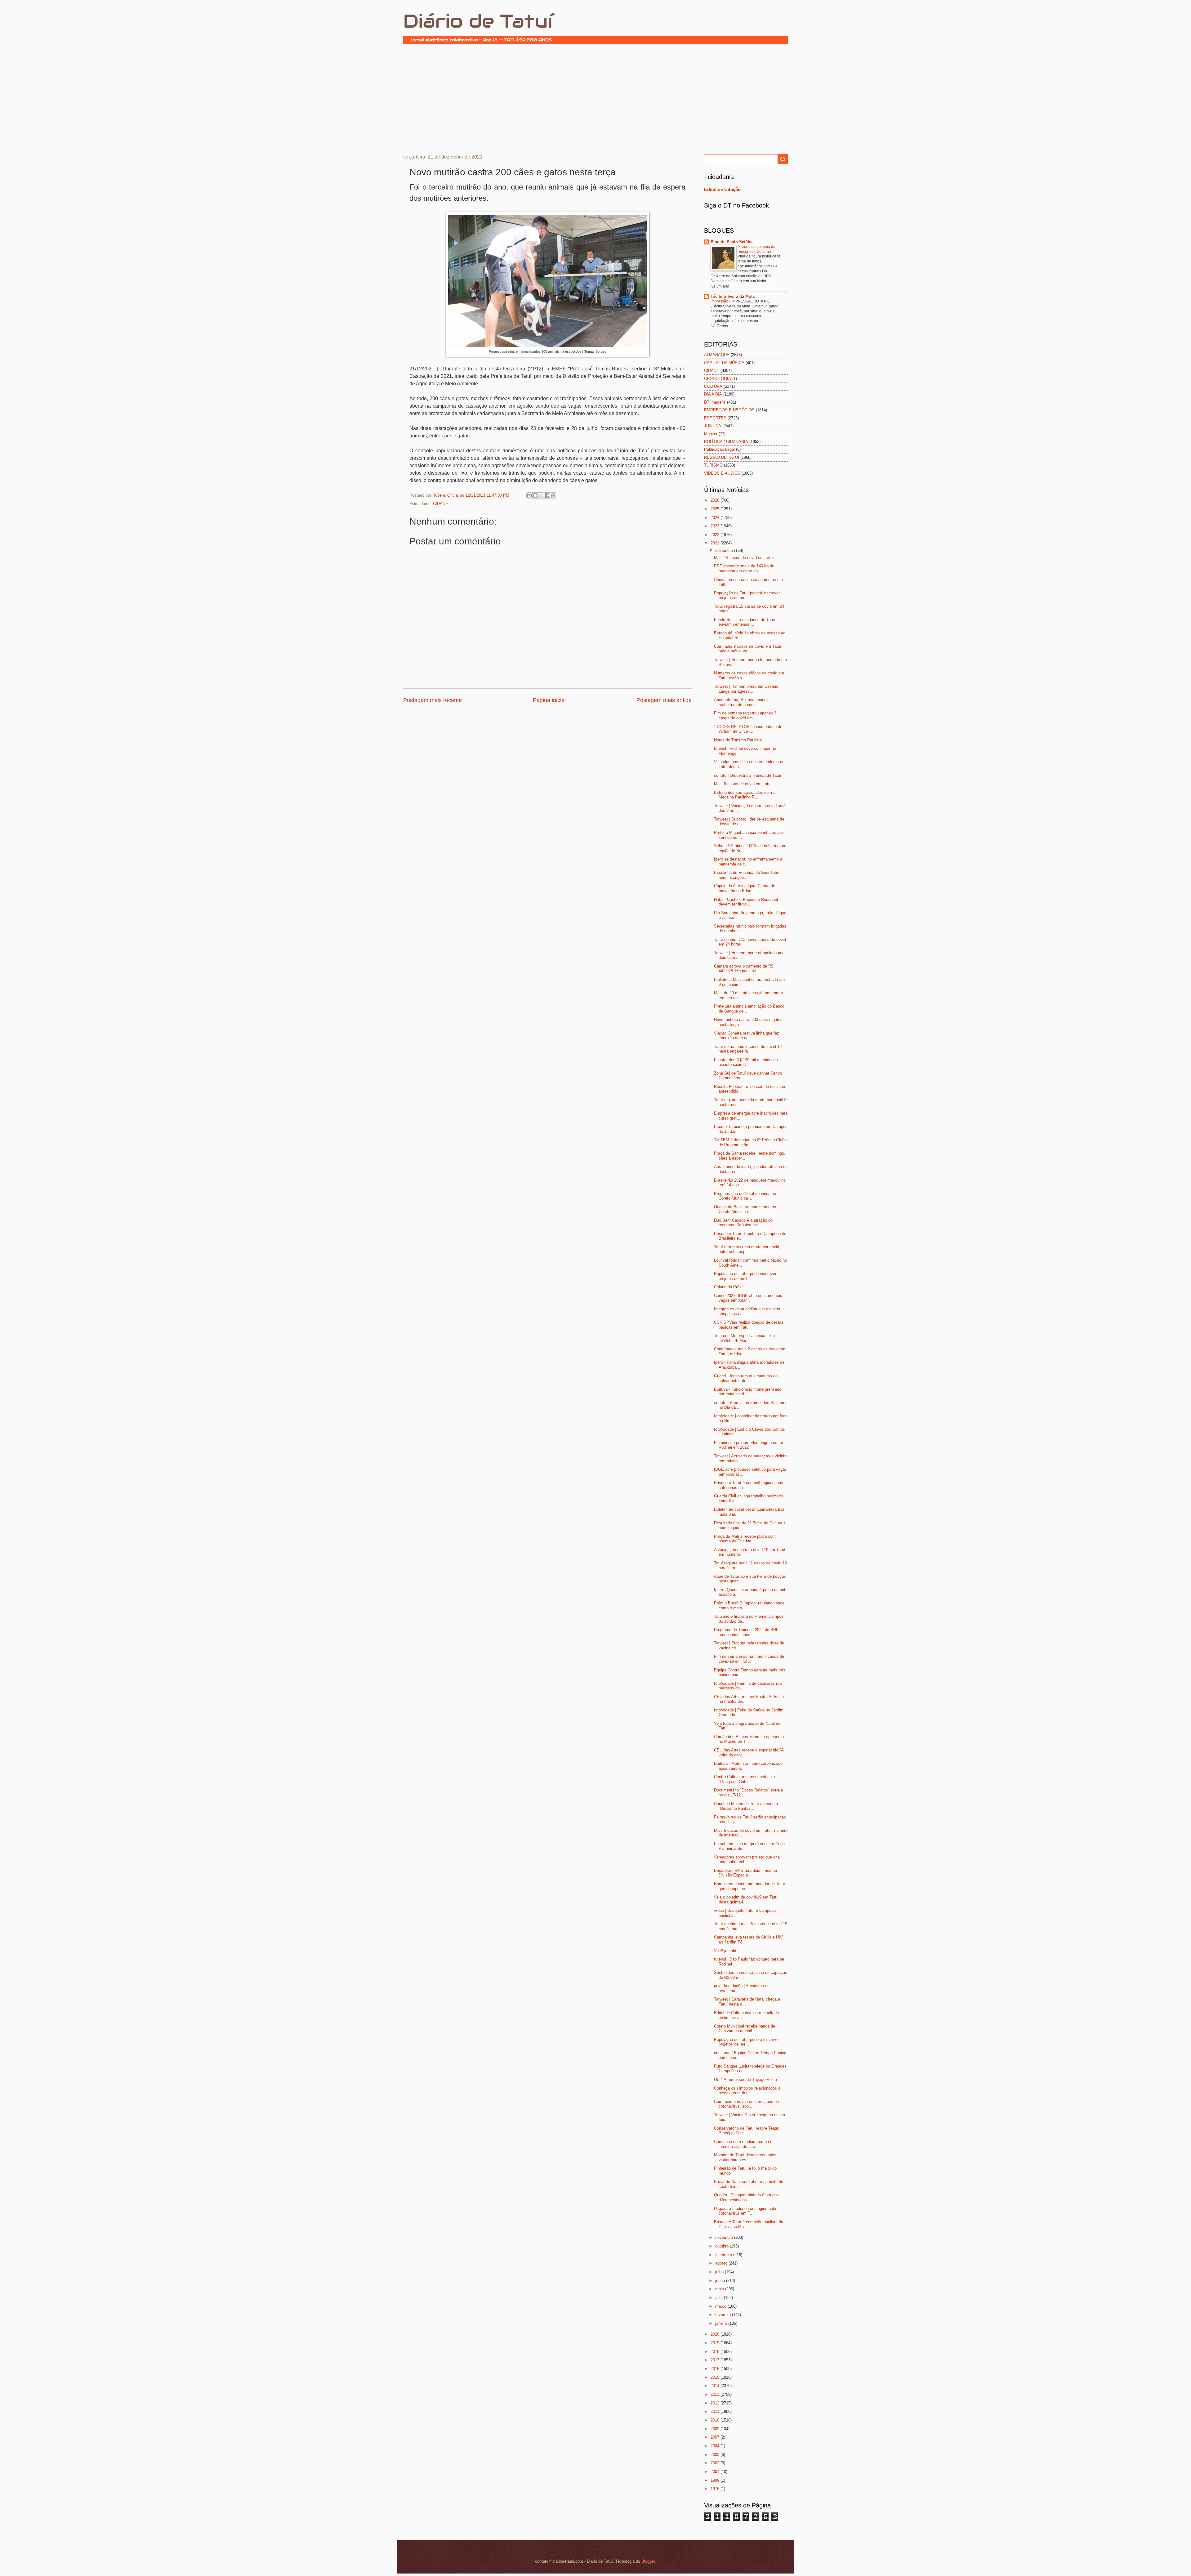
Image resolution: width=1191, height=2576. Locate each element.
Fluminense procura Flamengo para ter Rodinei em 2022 (749, 1445)
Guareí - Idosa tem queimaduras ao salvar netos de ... (746, 1378)
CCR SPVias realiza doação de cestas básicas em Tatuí (749, 1325)
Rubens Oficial (446, 495)
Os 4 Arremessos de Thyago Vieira (745, 2080)
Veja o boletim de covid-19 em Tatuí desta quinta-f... (746, 1899)
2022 (716, 535)
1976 (716, 2489)
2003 (716, 2455)
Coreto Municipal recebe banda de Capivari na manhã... (745, 2028)
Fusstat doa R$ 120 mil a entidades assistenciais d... (746, 1062)
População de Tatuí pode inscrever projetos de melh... (745, 1276)
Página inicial (549, 700)
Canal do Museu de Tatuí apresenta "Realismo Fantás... (746, 1806)
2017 (716, 2360)
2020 (716, 2334)
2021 (716, 543)
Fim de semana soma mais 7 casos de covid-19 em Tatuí (749, 1659)
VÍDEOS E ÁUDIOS (722, 473)
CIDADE (441, 504)
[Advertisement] (595, 98)
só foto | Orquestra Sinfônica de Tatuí (748, 775)
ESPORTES (715, 418)
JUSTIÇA (713, 426)
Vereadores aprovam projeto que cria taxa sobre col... (747, 1859)
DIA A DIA (713, 394)
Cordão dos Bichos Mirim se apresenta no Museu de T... (749, 1739)
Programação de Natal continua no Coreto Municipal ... (745, 1196)
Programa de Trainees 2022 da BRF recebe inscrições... (746, 1632)
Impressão (720, 301)
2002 (716, 2463)
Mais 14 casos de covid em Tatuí (744, 558)
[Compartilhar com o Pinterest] (553, 495)
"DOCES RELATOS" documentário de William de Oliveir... (748, 729)
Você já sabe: (726, 1951)
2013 (716, 2394)
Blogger (648, 2561)
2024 (716, 518)
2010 (716, 2420)
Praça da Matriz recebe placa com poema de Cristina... (745, 1539)
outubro (723, 2246)
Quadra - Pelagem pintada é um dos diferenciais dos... (746, 2197)
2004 (716, 2446)
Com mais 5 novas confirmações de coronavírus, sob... (746, 2104)
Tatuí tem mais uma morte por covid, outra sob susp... (747, 1249)
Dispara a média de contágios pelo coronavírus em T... (745, 2211)
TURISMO (713, 465)
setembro (724, 2255)
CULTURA (713, 386)
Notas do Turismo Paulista (738, 740)
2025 (716, 509)
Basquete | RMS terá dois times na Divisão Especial (745, 1873)
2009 (716, 2429)
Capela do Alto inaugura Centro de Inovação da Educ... (745, 888)
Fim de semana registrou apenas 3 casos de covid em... (745, 715)
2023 (716, 526)
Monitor (711, 434)
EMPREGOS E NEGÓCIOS (729, 410)
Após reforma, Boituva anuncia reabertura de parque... (742, 702)
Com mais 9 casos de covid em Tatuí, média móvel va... (748, 649)
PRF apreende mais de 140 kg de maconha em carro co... (744, 568)
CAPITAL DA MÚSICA (724, 363)
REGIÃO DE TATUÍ (722, 457)
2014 (716, 2386)
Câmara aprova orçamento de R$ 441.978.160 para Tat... (744, 968)
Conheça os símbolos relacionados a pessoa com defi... (747, 2091)
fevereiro (724, 2315)
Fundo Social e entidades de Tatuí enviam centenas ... (745, 622)
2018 (716, 2352)
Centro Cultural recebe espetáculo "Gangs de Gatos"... (744, 1779)
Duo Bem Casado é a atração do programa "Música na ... (743, 1223)
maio (720, 2289)
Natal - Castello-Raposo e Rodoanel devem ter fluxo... (746, 902)
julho (720, 2272)
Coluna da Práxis (729, 1287)
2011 (716, 2411)
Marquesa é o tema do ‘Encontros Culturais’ (756, 249)
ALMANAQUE (717, 355)
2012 (716, 2403)
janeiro (722, 2323)
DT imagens (715, 402)
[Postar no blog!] (535, 495)
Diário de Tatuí (478, 21)
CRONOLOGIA (718, 379)
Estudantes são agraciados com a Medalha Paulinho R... (745, 795)
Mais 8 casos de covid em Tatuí (743, 784)
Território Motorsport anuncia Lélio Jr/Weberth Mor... (744, 1338)
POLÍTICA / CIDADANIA (726, 442)
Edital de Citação (722, 189)
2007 (716, 2437)
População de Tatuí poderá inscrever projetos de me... (747, 595)
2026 (716, 500)
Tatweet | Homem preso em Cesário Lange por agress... (746, 689)
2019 (716, 2343)
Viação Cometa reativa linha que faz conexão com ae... (747, 1035)
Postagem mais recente (433, 700)
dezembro (725, 550)
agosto (722, 2263)
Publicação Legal (719, 449)
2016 (716, 2369)
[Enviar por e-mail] (529, 495)
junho (721, 2281)
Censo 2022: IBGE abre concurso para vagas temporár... (749, 1298)
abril (720, 2298)
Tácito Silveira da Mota (733, 296)
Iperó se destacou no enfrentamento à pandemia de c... (748, 861)
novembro (725, 2237)
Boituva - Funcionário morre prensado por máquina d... (748, 1392)
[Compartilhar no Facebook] (547, 495)
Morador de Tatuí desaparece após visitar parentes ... (745, 2157)
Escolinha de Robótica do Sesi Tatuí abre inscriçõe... (747, 875)
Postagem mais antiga (664, 700)
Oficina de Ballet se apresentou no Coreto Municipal (745, 1209)
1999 (716, 2480)
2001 (716, 2472)
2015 (716, 2377)
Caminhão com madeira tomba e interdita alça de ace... (743, 2144)
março (721, 2306)
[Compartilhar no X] (541, 495)
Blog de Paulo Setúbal (732, 242)
